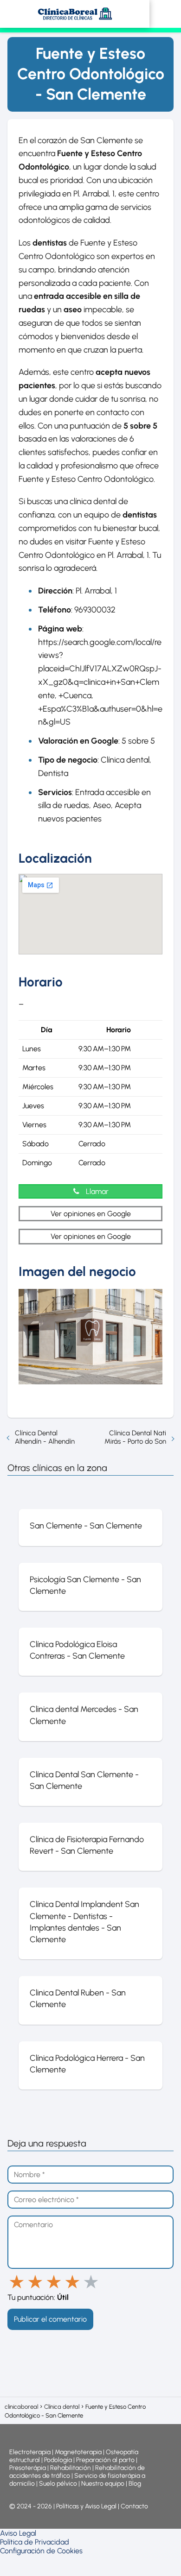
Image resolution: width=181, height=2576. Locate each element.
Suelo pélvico (58, 2484)
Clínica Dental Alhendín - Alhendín (45, 1437)
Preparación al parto (105, 2460)
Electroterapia (30, 2452)
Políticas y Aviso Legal (87, 2506)
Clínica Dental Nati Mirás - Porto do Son (135, 1437)
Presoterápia (28, 2468)
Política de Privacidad (35, 2542)
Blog (135, 2484)
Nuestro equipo (103, 2484)
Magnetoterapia (79, 2452)
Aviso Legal (18, 2533)
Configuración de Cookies (41, 2551)
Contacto (134, 2506)
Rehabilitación (71, 2468)
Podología (59, 2460)
